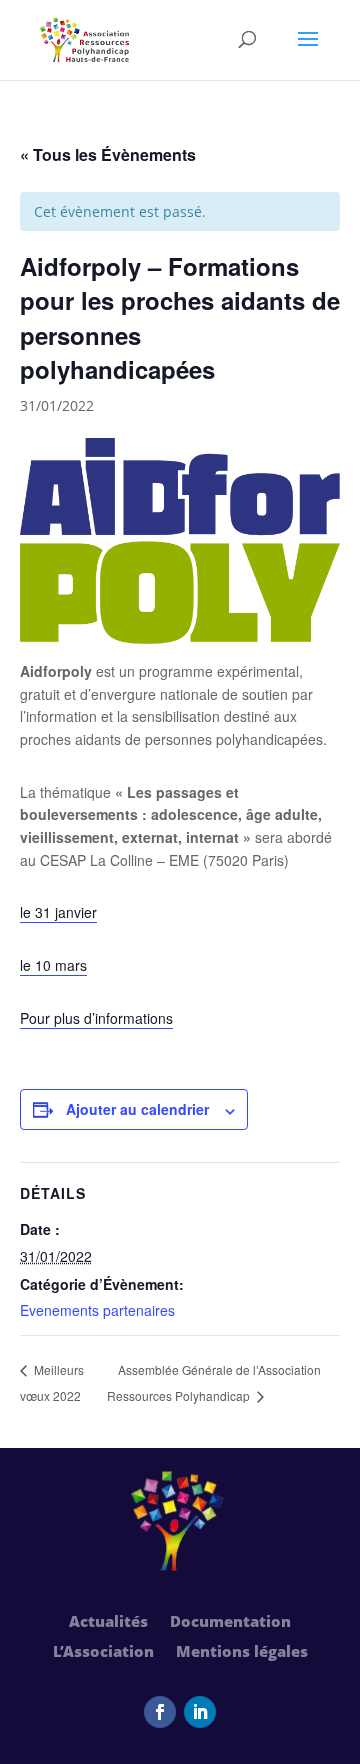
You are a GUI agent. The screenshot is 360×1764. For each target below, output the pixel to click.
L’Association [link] (103, 1652)
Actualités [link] (108, 1622)
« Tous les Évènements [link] (108, 154)
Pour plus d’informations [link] (96, 1018)
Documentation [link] (230, 1622)
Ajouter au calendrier (137, 1109)
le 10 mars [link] (53, 965)
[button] (308, 52)
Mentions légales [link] (242, 1652)
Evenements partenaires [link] (97, 1310)
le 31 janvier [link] (58, 912)
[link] (84, 38)
